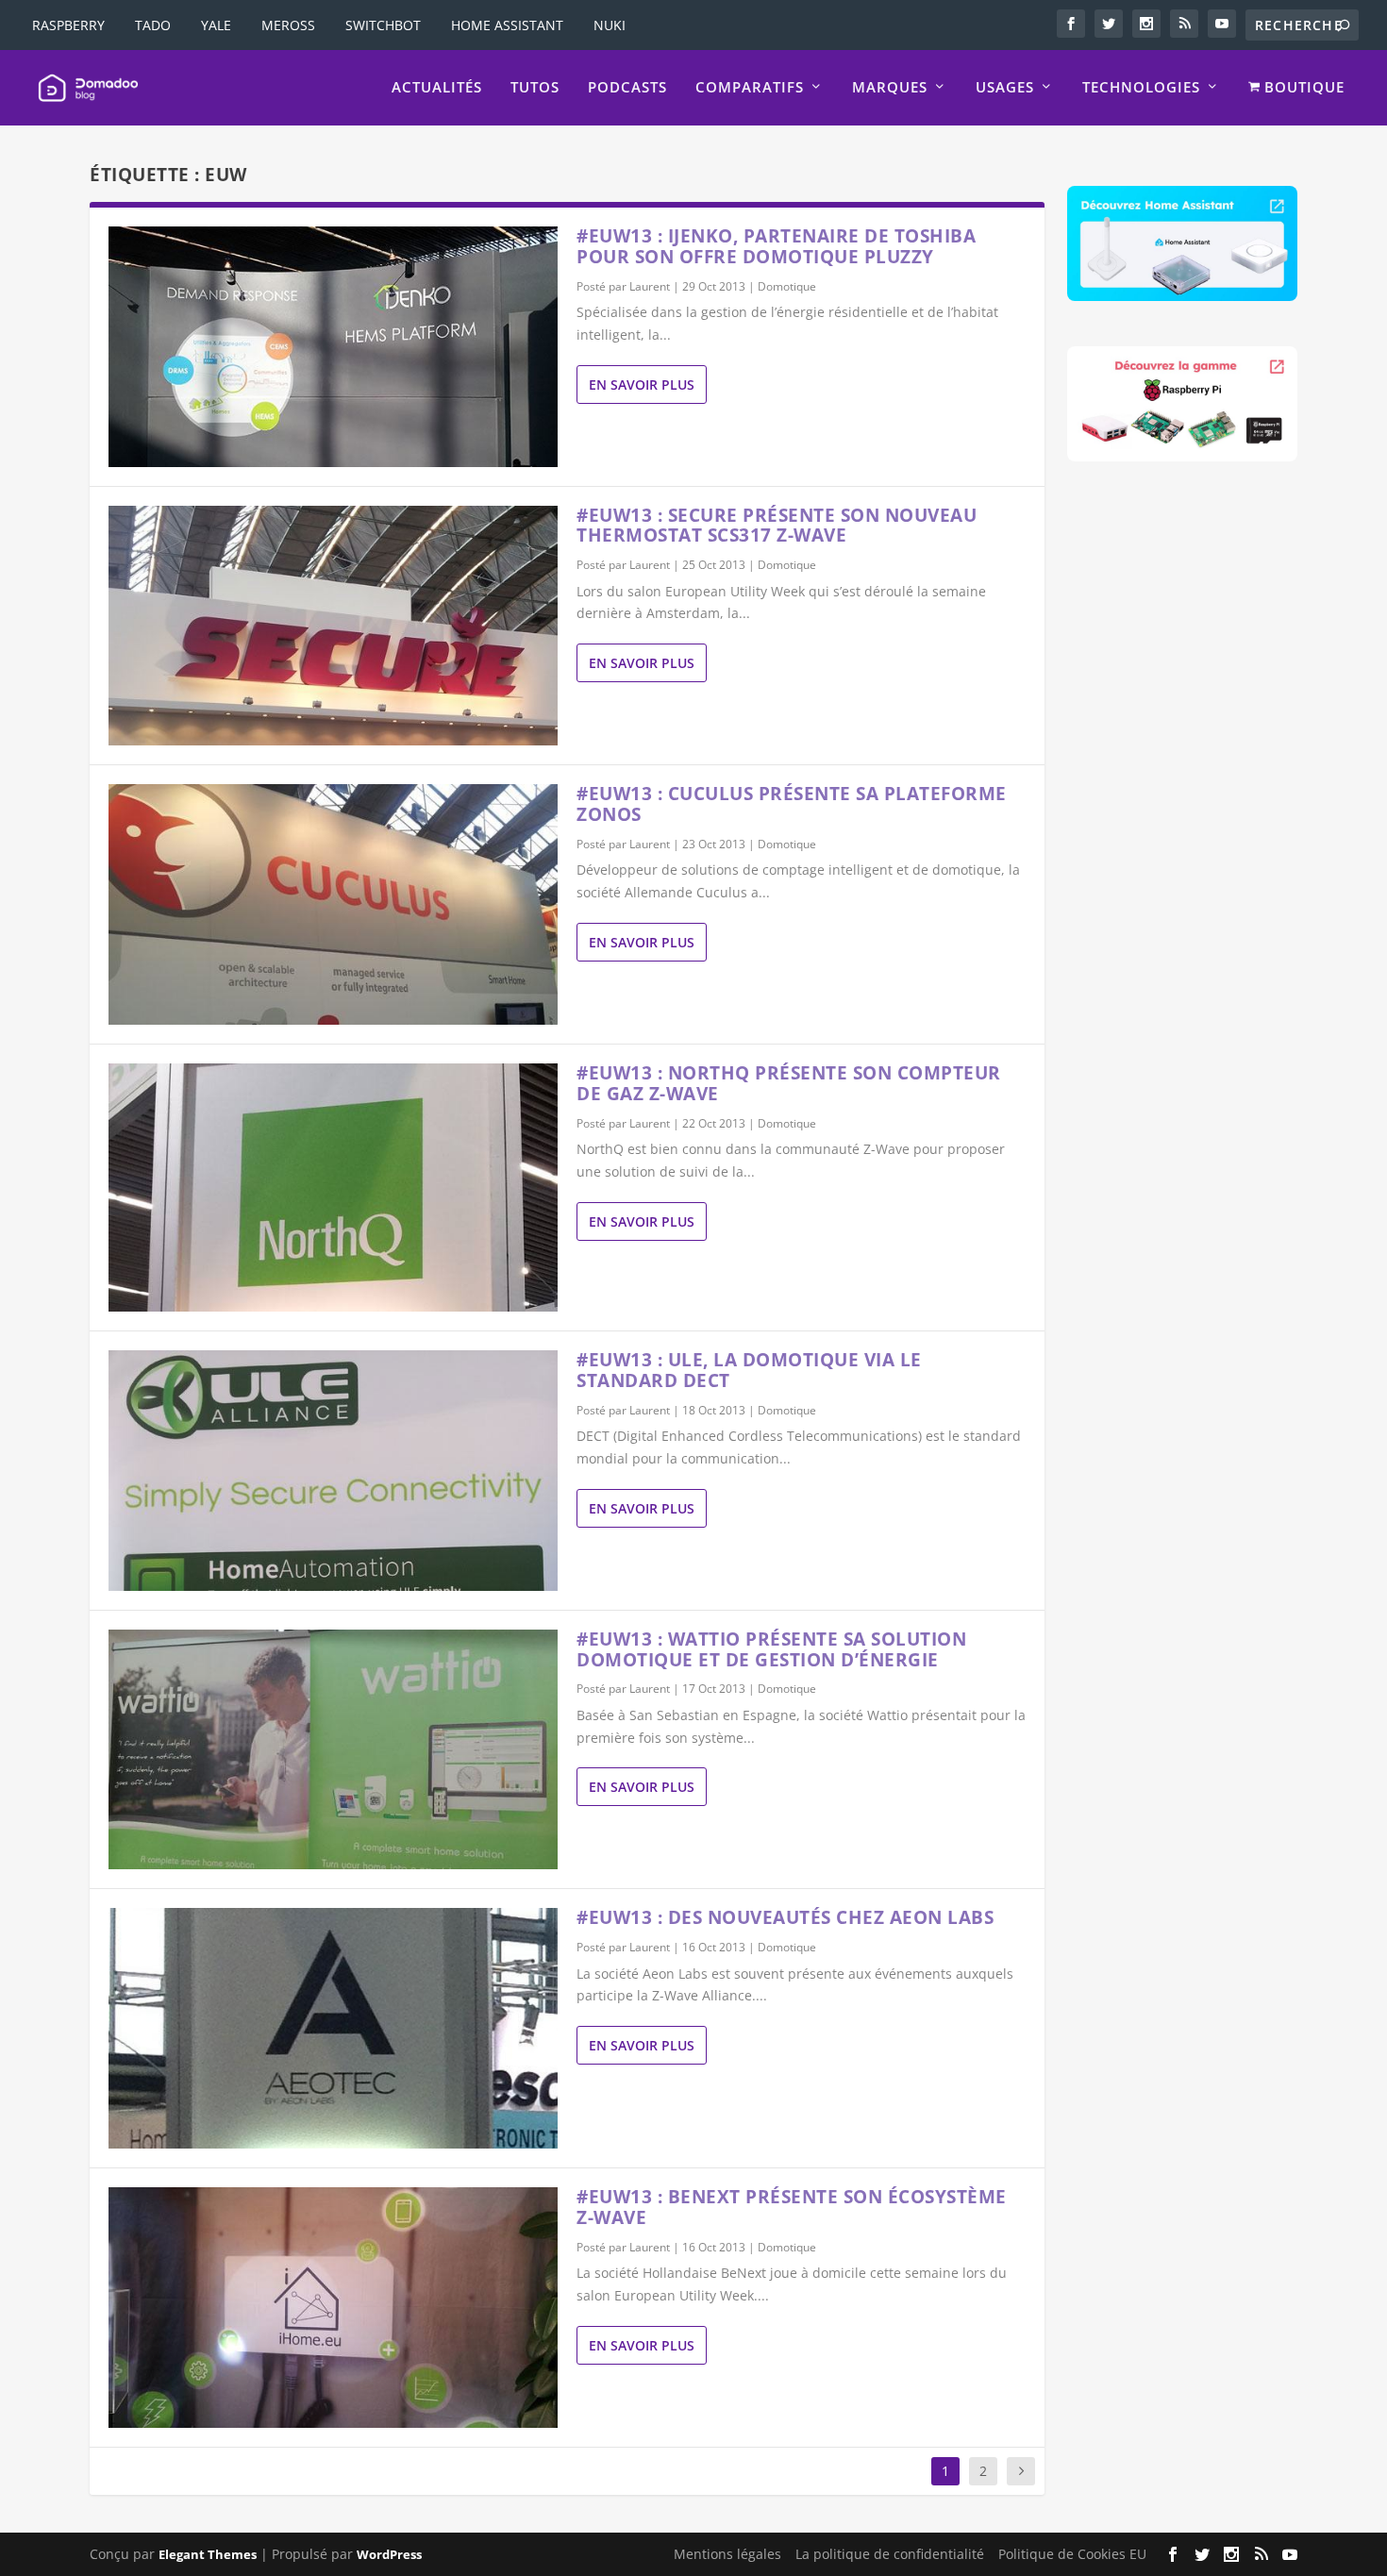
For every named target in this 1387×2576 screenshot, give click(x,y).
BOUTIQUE (1302, 88)
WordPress (389, 2554)
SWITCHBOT (383, 25)
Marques (890, 88)
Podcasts (627, 88)
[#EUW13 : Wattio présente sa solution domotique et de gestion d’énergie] (333, 1750)
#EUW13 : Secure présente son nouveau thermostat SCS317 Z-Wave (777, 526)
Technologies (1141, 88)
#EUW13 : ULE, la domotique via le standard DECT (749, 1370)
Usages (1005, 88)
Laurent (650, 286)
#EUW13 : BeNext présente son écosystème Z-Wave (792, 2207)
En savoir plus (642, 385)
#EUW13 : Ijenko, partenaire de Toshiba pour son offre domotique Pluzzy (776, 246)
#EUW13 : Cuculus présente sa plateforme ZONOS (792, 804)
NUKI (610, 25)
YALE (216, 25)
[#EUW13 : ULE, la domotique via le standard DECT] (333, 1471)
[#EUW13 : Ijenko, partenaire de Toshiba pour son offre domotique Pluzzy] (333, 347)
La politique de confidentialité (890, 2554)
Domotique (787, 286)
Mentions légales (727, 2554)
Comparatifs (750, 88)
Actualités (437, 88)
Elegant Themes (208, 2554)
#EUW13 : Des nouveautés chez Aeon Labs (785, 1917)
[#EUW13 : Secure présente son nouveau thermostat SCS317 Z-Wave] (333, 626)
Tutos (535, 88)
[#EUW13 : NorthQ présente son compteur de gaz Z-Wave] (333, 1188)
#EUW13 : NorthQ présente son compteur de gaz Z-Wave (789, 1083)
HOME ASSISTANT (507, 25)
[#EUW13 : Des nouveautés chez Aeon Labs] (333, 2028)
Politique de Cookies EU (1072, 2554)
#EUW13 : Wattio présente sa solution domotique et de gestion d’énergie (771, 1649)
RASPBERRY (68, 25)
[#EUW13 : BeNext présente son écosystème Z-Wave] (333, 2308)
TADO (153, 25)
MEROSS (288, 25)
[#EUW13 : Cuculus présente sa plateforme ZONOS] (333, 904)
